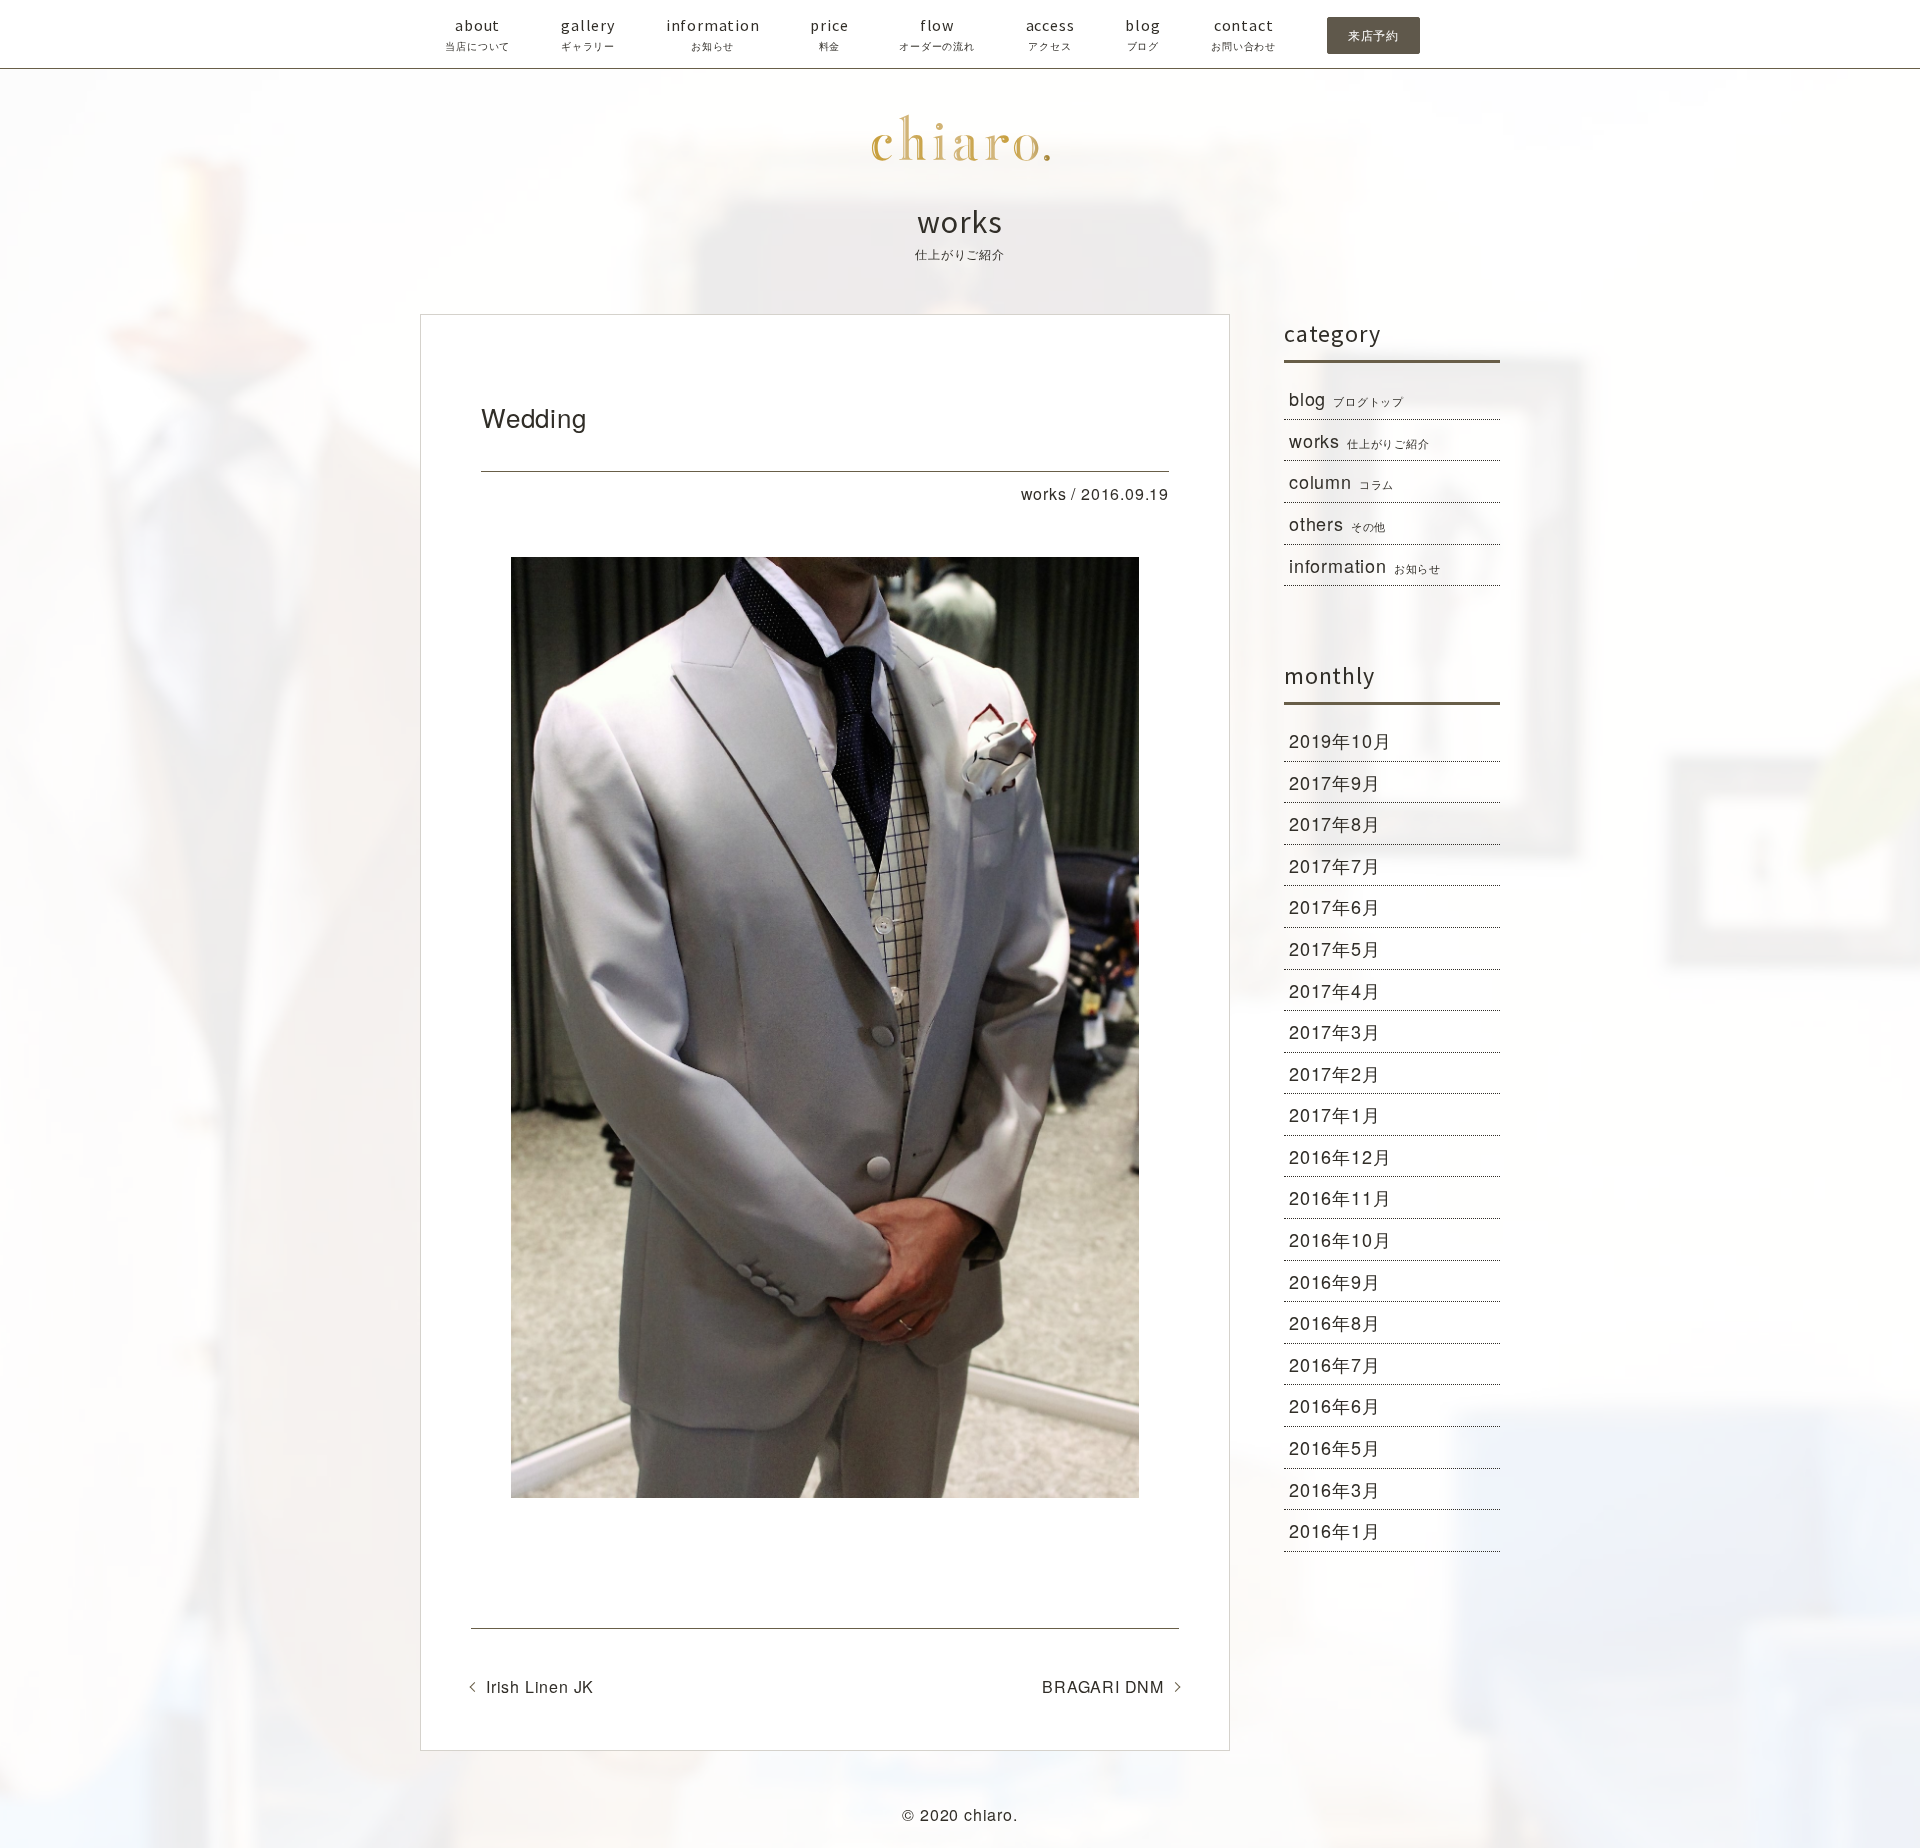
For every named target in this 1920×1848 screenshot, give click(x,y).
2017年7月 (1335, 865)
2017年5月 (1335, 948)
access (1050, 34)
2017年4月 (1335, 990)
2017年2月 (1335, 1073)
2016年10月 (1340, 1239)
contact (1243, 34)
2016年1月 (1335, 1530)
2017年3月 (1335, 1031)
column (1341, 481)
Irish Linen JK (540, 1686)
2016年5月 (1335, 1447)
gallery (588, 34)
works (1359, 440)
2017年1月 (1335, 1114)
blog (1142, 34)
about (477, 34)
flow (937, 34)
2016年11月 (1340, 1197)
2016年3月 (1335, 1489)
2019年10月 (1340, 740)
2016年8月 (1335, 1322)
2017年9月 (1335, 782)
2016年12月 (1340, 1156)
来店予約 (1373, 35)
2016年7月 (1335, 1364)
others (1337, 523)
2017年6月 (1335, 906)
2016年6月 (1335, 1405)
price (829, 34)
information (713, 34)
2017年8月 (1335, 823)
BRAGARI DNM (1103, 1686)
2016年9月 (1335, 1281)
